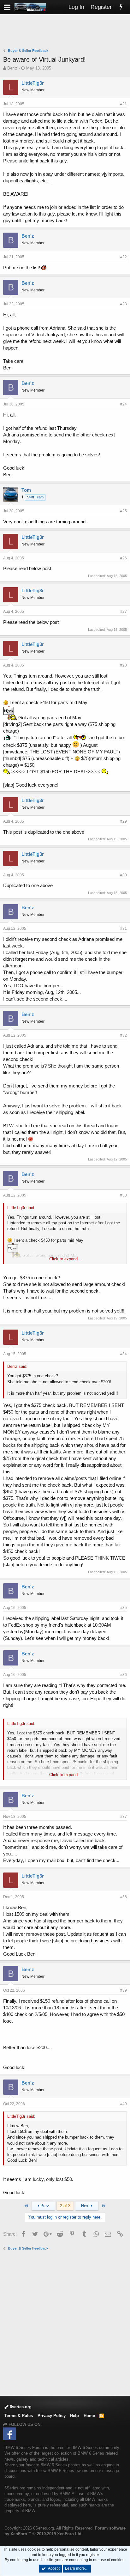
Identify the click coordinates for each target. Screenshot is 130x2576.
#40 (124, 2104)
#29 (124, 821)
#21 (124, 104)
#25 (124, 511)
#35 (124, 1608)
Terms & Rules (19, 2416)
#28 (124, 665)
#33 (124, 1195)
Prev (44, 2206)
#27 (124, 612)
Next (86, 2206)
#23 (124, 304)
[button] (7, 7)
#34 (124, 1354)
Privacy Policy (52, 2416)
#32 (124, 1035)
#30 (124, 875)
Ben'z (12, 68)
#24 (124, 404)
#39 (124, 1990)
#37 (124, 1817)
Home (89, 2416)
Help (74, 2416)
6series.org (20, 2407)
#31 (124, 929)
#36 (124, 1675)
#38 (124, 1897)
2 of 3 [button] (65, 2206)
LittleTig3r (33, 83)
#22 (124, 257)
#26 (124, 558)
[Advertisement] (67, 32)
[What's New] (121, 7)
